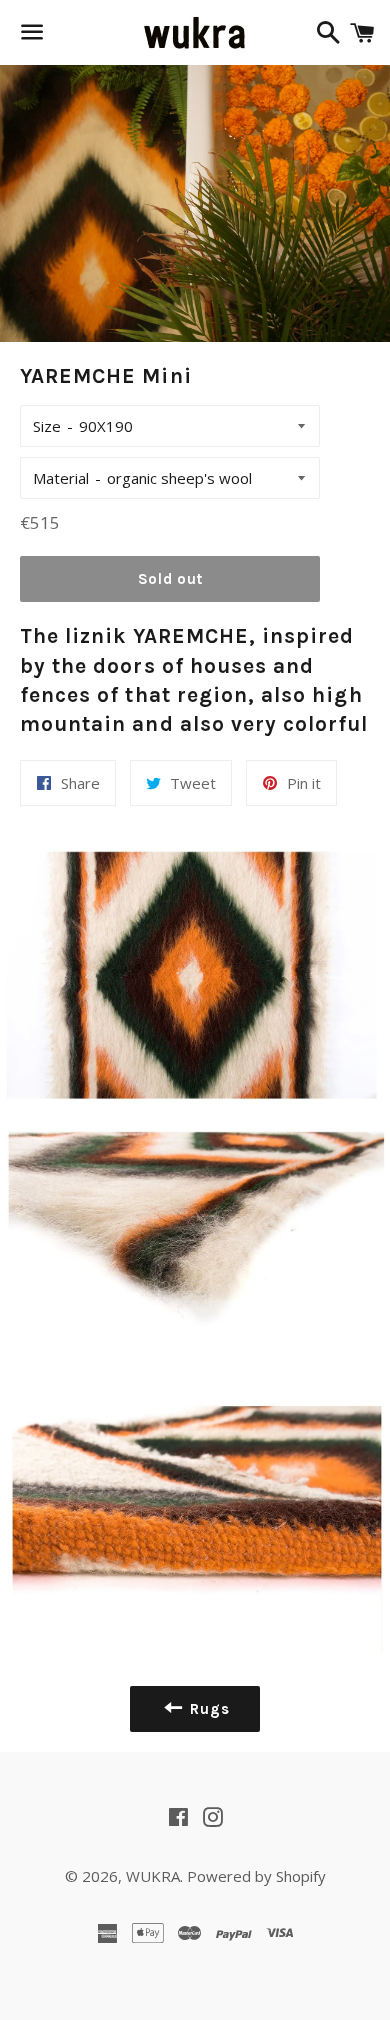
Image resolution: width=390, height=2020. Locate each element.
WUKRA (153, 1876)
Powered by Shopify (256, 1876)
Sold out (170, 579)
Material (61, 478)
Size (47, 426)
